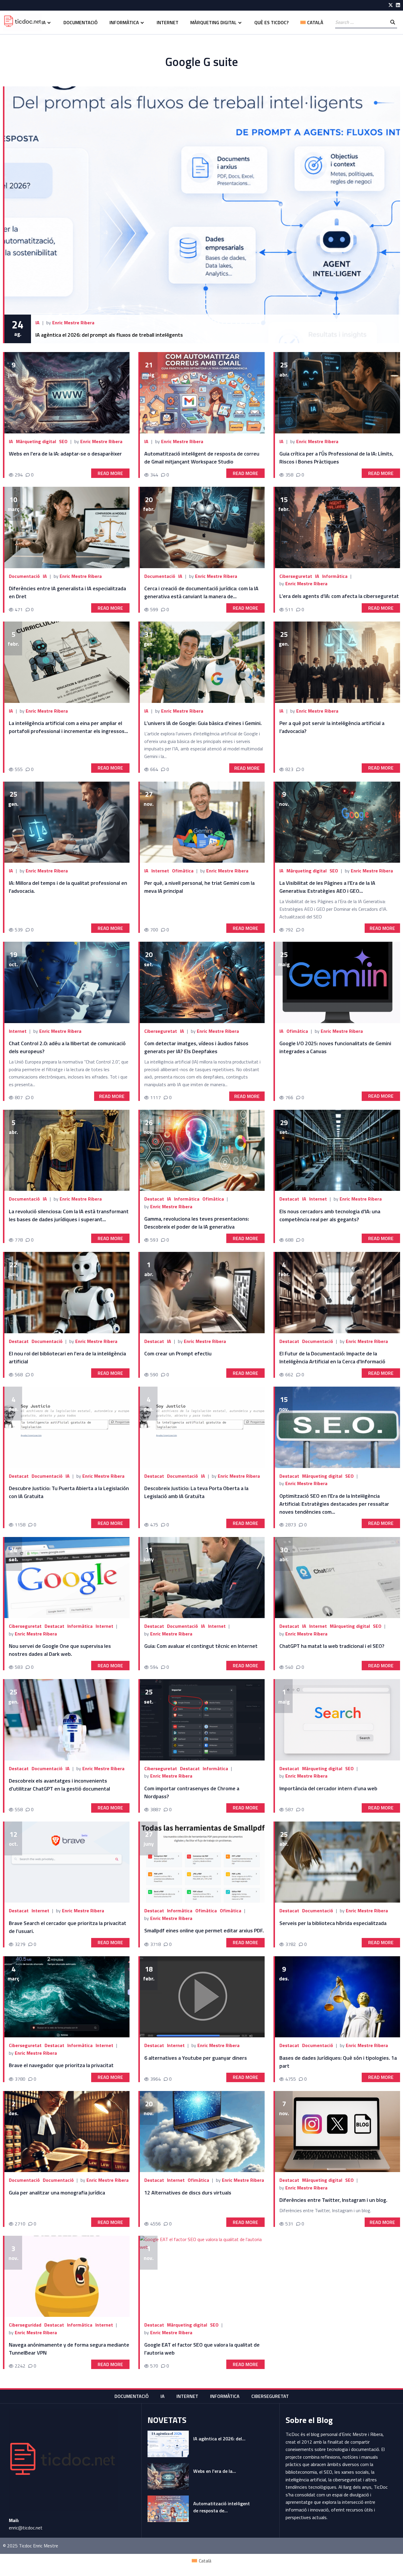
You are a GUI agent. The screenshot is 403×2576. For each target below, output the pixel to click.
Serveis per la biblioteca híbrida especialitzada (333, 1923)
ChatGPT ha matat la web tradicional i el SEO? (332, 1646)
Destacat (154, 1199)
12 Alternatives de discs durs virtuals (188, 2193)
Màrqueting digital (213, 22)
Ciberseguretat (296, 576)
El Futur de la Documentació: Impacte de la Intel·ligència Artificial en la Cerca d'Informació (332, 1357)
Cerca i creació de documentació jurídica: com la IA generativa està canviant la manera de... (201, 592)
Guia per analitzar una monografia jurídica (57, 2193)
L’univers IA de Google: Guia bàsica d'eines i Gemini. (203, 723)
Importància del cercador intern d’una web (328, 1788)
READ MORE (110, 473)
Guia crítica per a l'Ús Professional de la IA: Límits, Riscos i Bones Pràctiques (336, 458)
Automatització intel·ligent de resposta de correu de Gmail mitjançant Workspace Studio (202, 458)
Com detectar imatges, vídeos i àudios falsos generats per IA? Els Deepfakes (196, 1047)
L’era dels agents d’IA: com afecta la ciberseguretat (339, 596)
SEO (63, 441)
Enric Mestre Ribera (73, 323)
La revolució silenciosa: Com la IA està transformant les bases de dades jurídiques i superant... (69, 1215)
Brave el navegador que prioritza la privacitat (61, 2065)
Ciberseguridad (25, 2325)
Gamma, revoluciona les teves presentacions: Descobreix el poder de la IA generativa (197, 1223)
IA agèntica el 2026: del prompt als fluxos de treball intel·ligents (109, 335)
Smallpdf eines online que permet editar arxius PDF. (204, 1930)
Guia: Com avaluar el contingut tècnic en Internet (201, 1646)
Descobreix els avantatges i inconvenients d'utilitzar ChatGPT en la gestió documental (59, 1785)
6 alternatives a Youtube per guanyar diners (196, 2058)
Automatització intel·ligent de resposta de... (222, 2507)
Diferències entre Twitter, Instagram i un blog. (333, 2200)
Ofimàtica (183, 871)
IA (44, 22)
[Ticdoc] (22, 22)
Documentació (81, 22)
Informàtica (124, 22)
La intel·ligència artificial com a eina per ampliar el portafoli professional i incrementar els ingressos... (68, 727)
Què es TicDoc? (271, 22)
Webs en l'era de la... (215, 2471)
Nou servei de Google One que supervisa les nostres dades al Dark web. (60, 1650)
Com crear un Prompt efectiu (178, 1353)
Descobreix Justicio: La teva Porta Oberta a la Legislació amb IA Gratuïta (196, 1492)
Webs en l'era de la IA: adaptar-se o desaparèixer (66, 454)
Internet (168, 22)
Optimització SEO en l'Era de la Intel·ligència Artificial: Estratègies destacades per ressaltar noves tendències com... (334, 1504)
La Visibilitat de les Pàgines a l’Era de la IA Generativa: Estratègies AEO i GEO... (327, 887)
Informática (80, 2325)
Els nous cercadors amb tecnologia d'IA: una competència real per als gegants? (330, 1215)
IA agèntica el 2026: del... (219, 2439)
